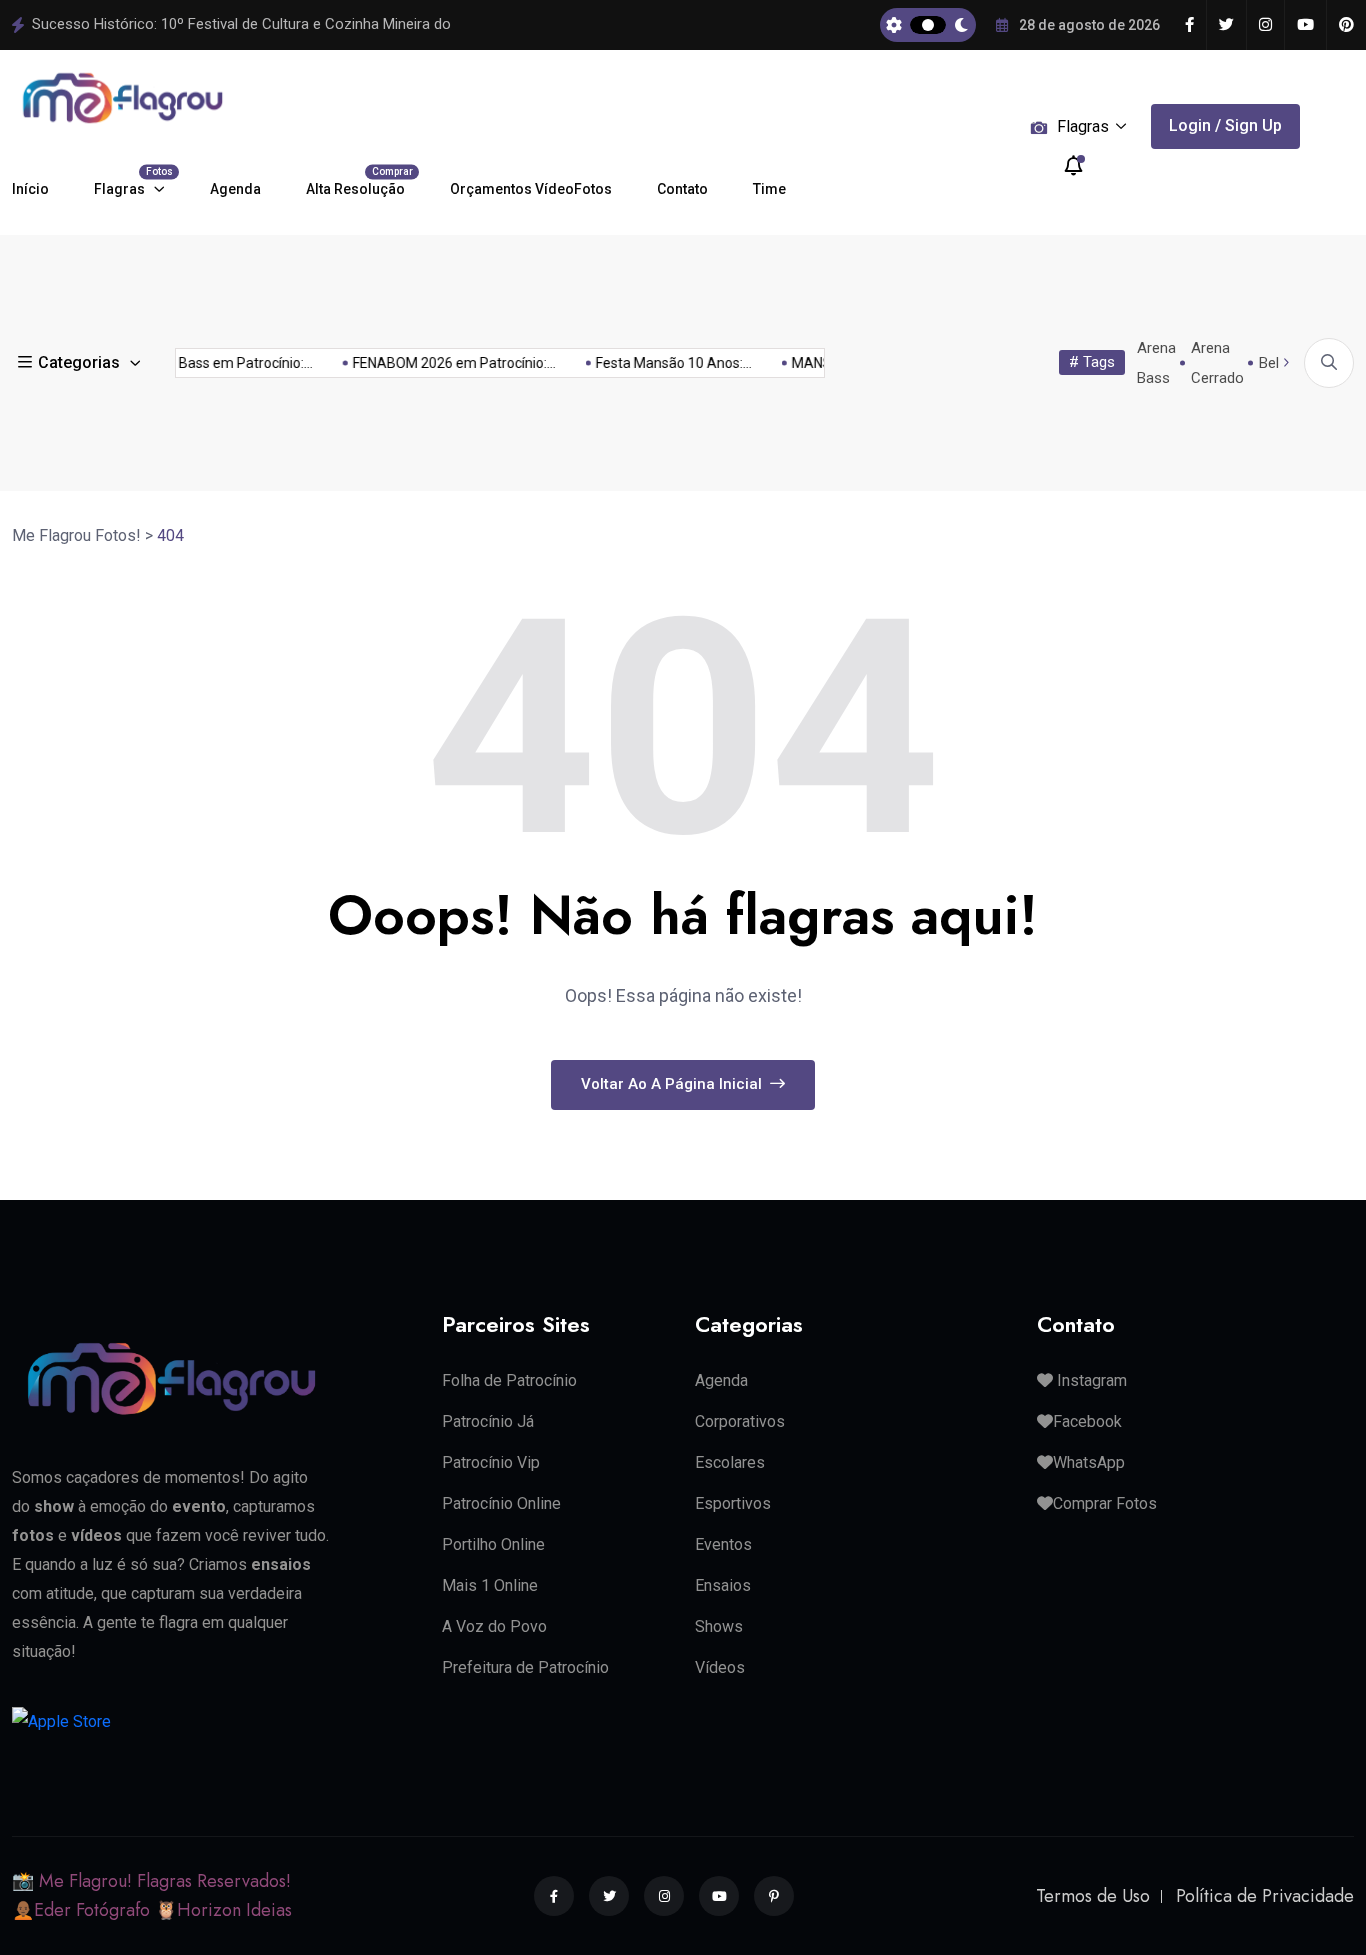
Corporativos (740, 1421)
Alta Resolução (355, 181)
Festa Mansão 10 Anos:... (665, 363)
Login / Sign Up (1225, 125)
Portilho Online (493, 1544)
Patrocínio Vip (491, 1462)
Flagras (129, 181)
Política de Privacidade (1265, 1896)
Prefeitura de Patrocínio (525, 1667)
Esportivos (733, 1503)
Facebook (1087, 1421)
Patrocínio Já (488, 1421)
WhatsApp (1089, 1462)
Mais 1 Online (490, 1585)
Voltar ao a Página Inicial (673, 1084)
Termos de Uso (1093, 1896)
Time (769, 189)
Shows (719, 1626)
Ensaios (723, 1585)
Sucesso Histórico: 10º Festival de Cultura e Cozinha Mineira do (241, 24)
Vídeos (720, 1667)
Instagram (1090, 1380)
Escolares (730, 1462)
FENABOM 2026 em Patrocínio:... (445, 363)
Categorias (79, 362)
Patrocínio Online (501, 1503)
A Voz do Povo (494, 1626)
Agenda (235, 189)
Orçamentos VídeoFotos (531, 189)
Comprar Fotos (1105, 1503)
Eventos (723, 1544)
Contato (682, 189)
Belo (1273, 363)
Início (30, 189)
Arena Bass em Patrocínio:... (216, 363)
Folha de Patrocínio (509, 1380)
